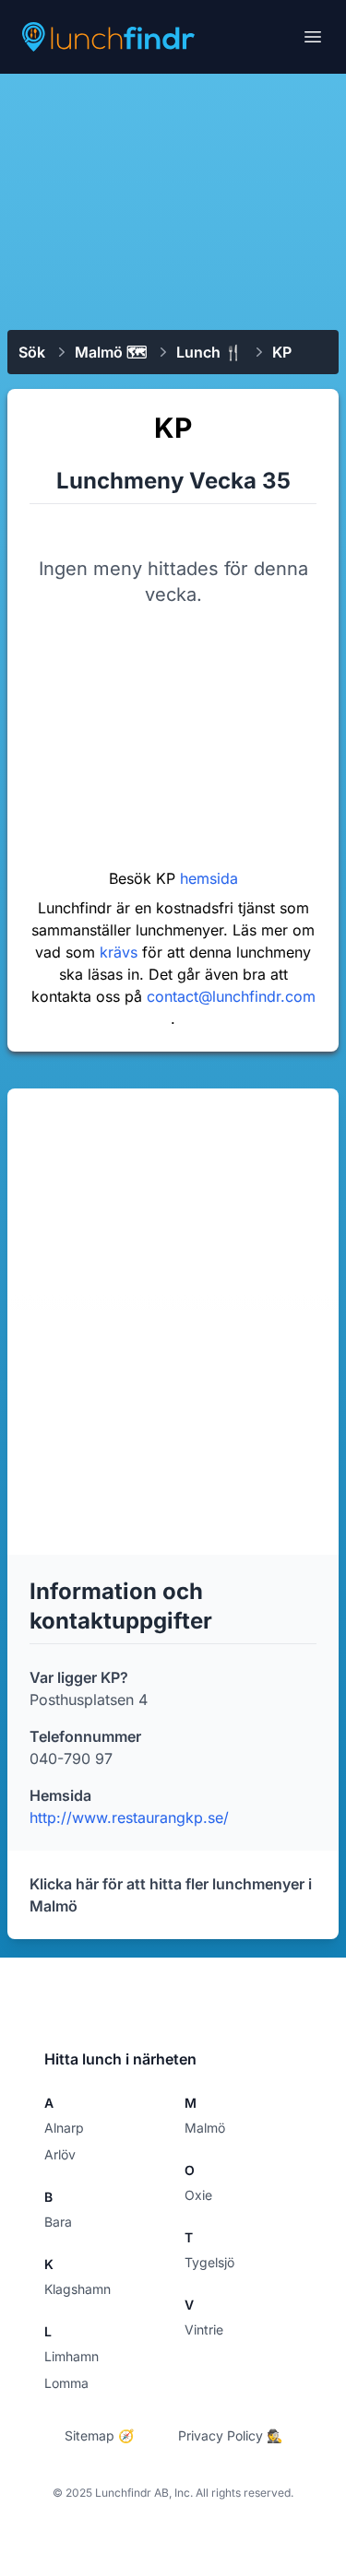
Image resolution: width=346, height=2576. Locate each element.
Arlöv (60, 2154)
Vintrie (204, 2329)
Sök (32, 352)
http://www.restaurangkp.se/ (129, 1817)
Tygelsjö (209, 2262)
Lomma (66, 2383)
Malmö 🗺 (111, 352)
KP (282, 352)
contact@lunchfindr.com (231, 996)
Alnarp (64, 2128)
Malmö (205, 2128)
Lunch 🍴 (209, 352)
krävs (121, 952)
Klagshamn (78, 2289)
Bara (58, 2222)
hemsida (209, 878)
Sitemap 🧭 (99, 2435)
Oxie (198, 2195)
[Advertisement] (173, 200)
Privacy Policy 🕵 (230, 2435)
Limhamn (72, 2356)
